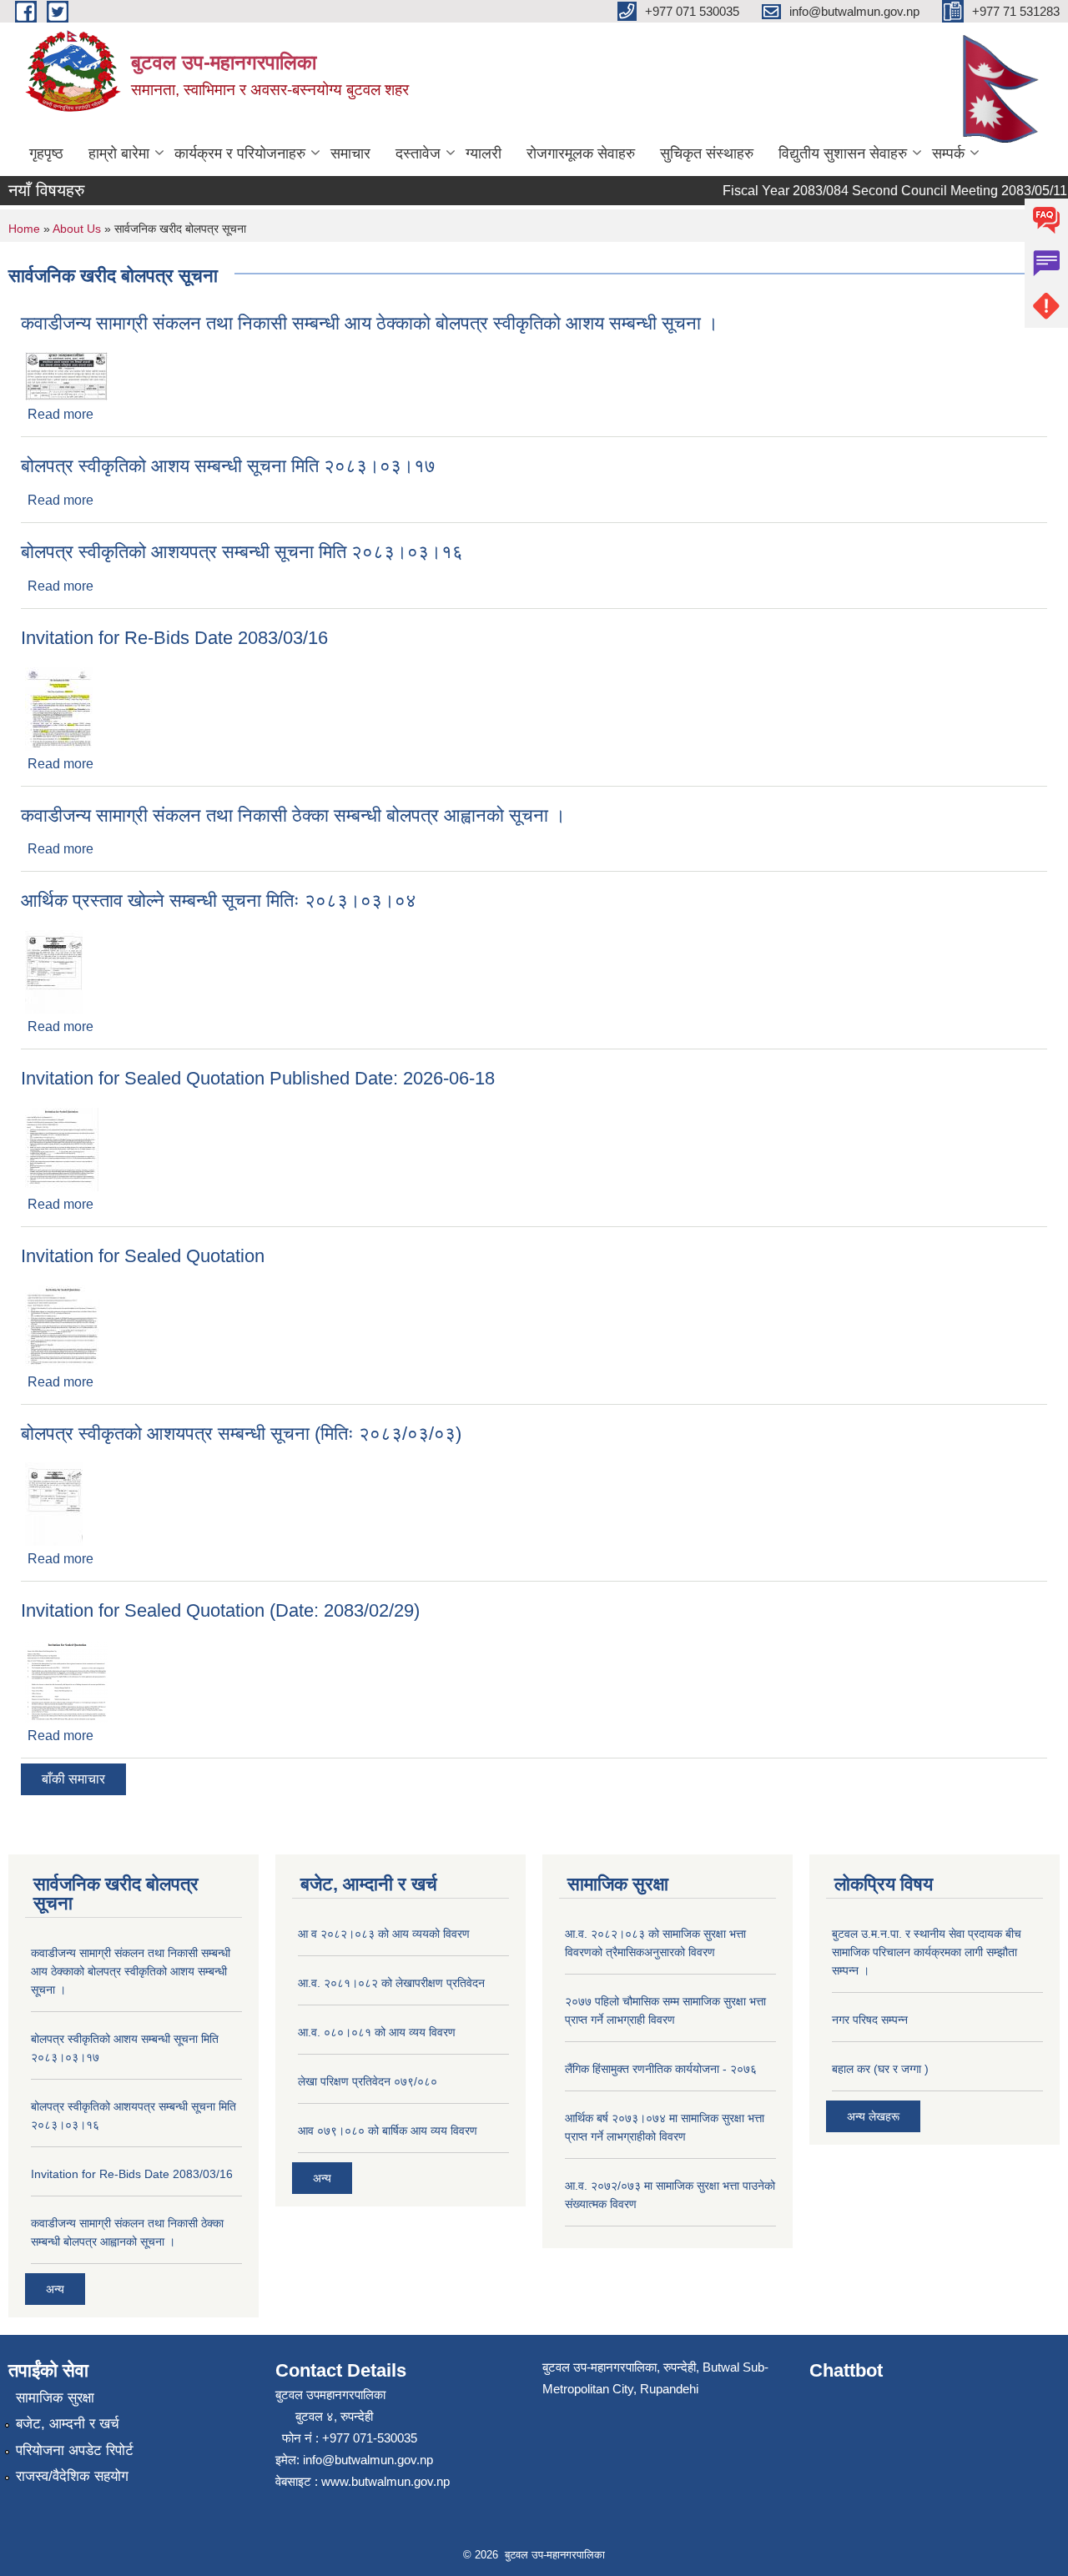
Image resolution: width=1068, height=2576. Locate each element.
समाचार (350, 153)
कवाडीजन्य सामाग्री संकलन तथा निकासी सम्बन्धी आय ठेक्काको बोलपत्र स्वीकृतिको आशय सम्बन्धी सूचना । (370, 323)
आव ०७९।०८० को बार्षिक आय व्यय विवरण (388, 2131)
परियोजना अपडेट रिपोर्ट (75, 2450)
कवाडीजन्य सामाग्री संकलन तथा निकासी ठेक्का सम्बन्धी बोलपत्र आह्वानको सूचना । (293, 815)
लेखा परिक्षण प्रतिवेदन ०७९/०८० (368, 2081)
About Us (77, 229)
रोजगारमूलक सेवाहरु (581, 153)
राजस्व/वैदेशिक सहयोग (72, 2476)
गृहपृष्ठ (46, 153)
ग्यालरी (484, 153)
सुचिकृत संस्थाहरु (707, 153)
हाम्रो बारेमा (119, 153)
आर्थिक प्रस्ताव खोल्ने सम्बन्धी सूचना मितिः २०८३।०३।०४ (219, 901)
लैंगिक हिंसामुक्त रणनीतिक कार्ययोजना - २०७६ (661, 2069)
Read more (60, 414)
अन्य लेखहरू (873, 2116)
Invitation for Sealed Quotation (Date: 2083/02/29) (220, 1610)
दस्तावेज (418, 153)
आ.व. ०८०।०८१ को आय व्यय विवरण (377, 2032)
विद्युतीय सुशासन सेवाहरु (843, 153)
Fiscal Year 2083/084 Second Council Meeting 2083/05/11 (877, 191)
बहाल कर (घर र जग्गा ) (880, 2069)
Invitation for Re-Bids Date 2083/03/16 (174, 638)
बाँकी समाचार (73, 1779)
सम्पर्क (948, 153)
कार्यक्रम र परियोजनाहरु (240, 153)
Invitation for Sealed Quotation (143, 1256)
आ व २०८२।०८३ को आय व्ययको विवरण (384, 1934)
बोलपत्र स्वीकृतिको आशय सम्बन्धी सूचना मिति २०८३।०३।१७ (228, 466)
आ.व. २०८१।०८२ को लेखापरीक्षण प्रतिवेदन (391, 1983)
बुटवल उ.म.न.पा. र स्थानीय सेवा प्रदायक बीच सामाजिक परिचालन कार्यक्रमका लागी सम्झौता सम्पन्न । (927, 1952)
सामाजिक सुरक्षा (55, 2398)
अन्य (55, 2289)
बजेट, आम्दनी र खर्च (68, 2424)
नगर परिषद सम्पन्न (870, 2020)
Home (24, 229)
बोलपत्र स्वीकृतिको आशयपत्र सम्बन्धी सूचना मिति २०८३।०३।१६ (242, 552)
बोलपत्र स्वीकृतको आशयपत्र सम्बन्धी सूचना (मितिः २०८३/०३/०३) (241, 1434)
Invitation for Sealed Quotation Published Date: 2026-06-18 (258, 1078)
